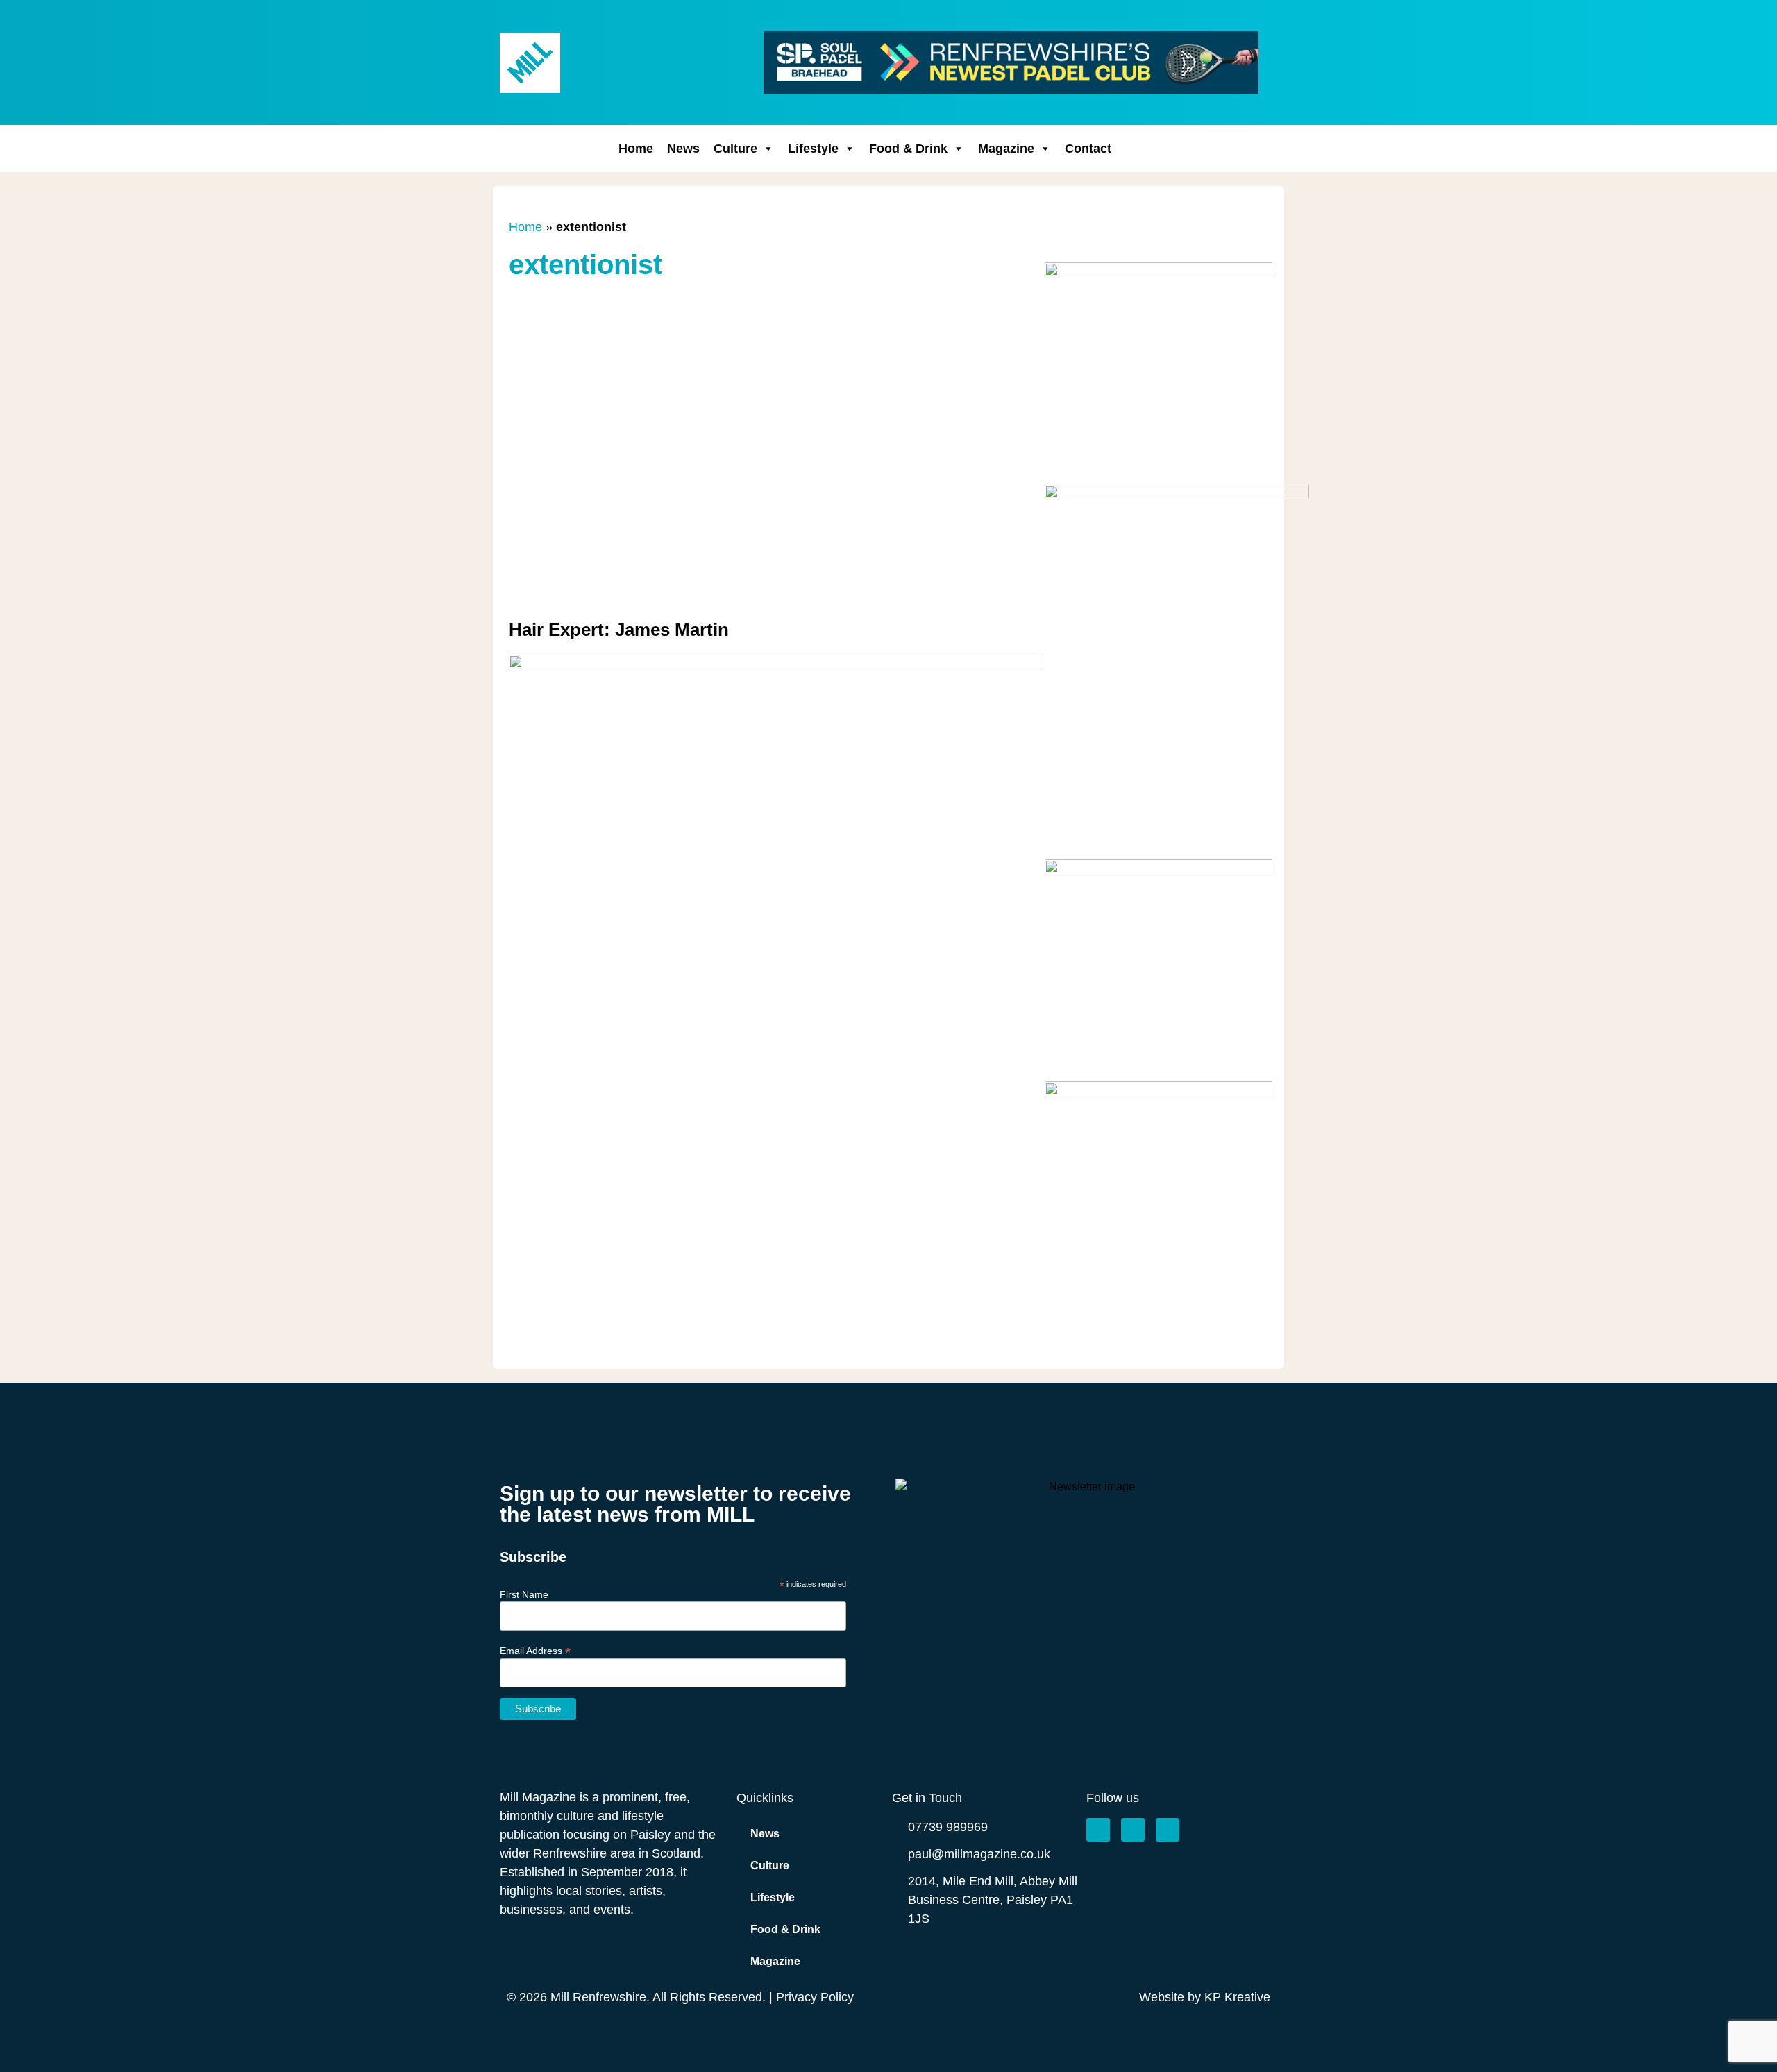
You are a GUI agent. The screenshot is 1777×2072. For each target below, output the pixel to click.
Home (636, 149)
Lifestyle (813, 149)
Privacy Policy (815, 1997)
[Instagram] (1133, 1830)
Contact (1088, 149)
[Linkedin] (1168, 1830)
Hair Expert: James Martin (619, 630)
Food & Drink (908, 149)
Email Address (535, 1650)
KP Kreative (1237, 1997)
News (683, 149)
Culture (735, 149)
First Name (524, 1594)
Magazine (1006, 149)
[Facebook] (1098, 1830)
